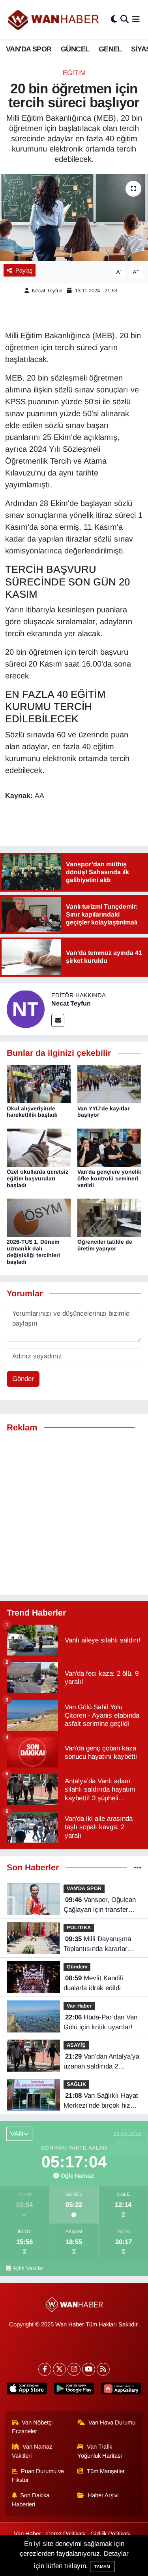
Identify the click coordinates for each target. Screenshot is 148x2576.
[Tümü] (138, 1868)
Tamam (102, 2567)
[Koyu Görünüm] (114, 20)
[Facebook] (45, 2369)
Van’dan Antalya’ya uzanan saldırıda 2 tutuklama (101, 2062)
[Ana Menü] (136, 20)
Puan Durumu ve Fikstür (38, 2476)
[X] (59, 2369)
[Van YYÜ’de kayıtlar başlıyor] (109, 1084)
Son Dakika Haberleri (31, 2500)
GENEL (110, 49)
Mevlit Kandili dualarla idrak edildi (93, 1983)
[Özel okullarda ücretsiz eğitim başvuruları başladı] (39, 1147)
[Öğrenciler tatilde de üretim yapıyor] (109, 1217)
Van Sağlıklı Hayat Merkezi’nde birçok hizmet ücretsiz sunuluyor (102, 2101)
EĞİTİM (74, 73)
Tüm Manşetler (106, 2471)
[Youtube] (89, 2369)
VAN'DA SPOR (29, 49)
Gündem (77, 1967)
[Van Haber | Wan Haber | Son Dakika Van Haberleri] (54, 20)
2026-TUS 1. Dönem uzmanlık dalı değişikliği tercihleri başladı (33, 1252)
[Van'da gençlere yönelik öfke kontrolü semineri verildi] (109, 1147)
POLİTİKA (79, 1927)
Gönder (23, 1379)
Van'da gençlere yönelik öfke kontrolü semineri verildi (109, 1178)
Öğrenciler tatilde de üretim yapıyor (105, 1245)
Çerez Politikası (66, 2534)
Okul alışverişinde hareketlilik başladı (32, 1112)
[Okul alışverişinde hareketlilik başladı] (39, 1084)
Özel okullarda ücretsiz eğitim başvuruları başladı (37, 1178)
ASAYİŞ (76, 2045)
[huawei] (121, 2390)
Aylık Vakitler (28, 2268)
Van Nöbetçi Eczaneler (32, 2427)
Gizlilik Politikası (111, 2534)
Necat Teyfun (47, 291)
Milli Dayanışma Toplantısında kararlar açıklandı (97, 1945)
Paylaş (24, 271)
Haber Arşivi (103, 2495)
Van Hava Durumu (112, 2423)
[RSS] (103, 2369)
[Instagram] (74, 2369)
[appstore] (27, 2390)
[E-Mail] (58, 1020)
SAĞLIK (76, 2084)
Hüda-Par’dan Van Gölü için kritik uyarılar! (100, 2022)
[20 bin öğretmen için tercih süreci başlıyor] (74, 218)
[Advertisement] (74, 1514)
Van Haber (79, 2006)
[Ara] (125, 20)
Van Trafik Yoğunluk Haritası (100, 2451)
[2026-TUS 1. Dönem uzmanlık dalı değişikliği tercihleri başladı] (39, 1217)
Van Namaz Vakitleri (32, 2451)
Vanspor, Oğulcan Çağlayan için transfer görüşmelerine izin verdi (100, 1905)
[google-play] (74, 2390)
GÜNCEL (75, 49)
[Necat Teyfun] (26, 1009)
